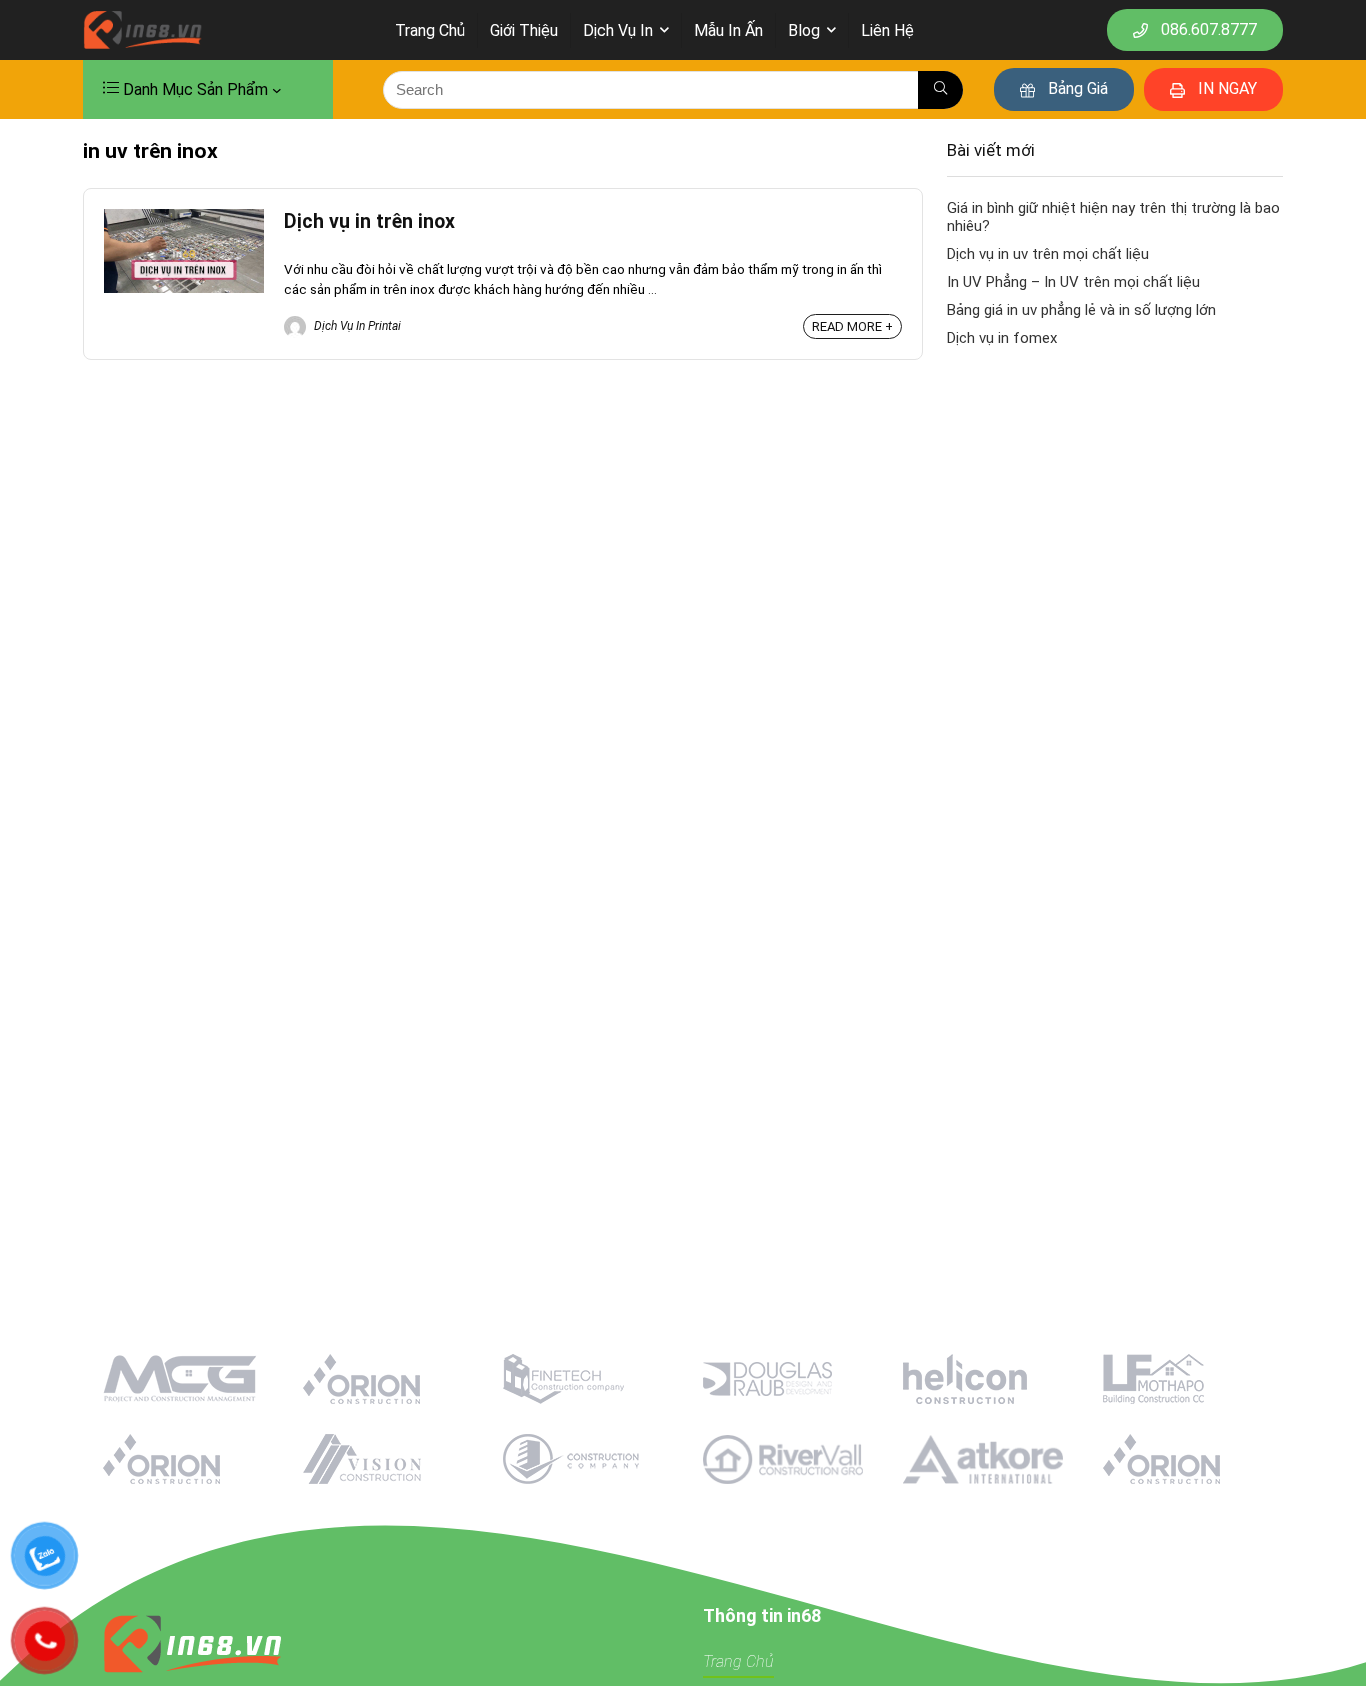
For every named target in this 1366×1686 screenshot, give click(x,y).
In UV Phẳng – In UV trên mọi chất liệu (1073, 282)
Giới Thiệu (524, 30)
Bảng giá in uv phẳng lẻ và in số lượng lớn (1081, 310)
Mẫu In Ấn (728, 30)
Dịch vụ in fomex (1002, 338)
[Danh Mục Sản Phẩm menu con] (277, 90)
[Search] (940, 90)
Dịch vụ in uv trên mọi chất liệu (1048, 254)
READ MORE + (852, 326)
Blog (804, 30)
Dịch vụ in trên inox (369, 221)
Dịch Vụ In (618, 30)
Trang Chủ (430, 30)
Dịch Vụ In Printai (356, 326)
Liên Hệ (887, 30)
